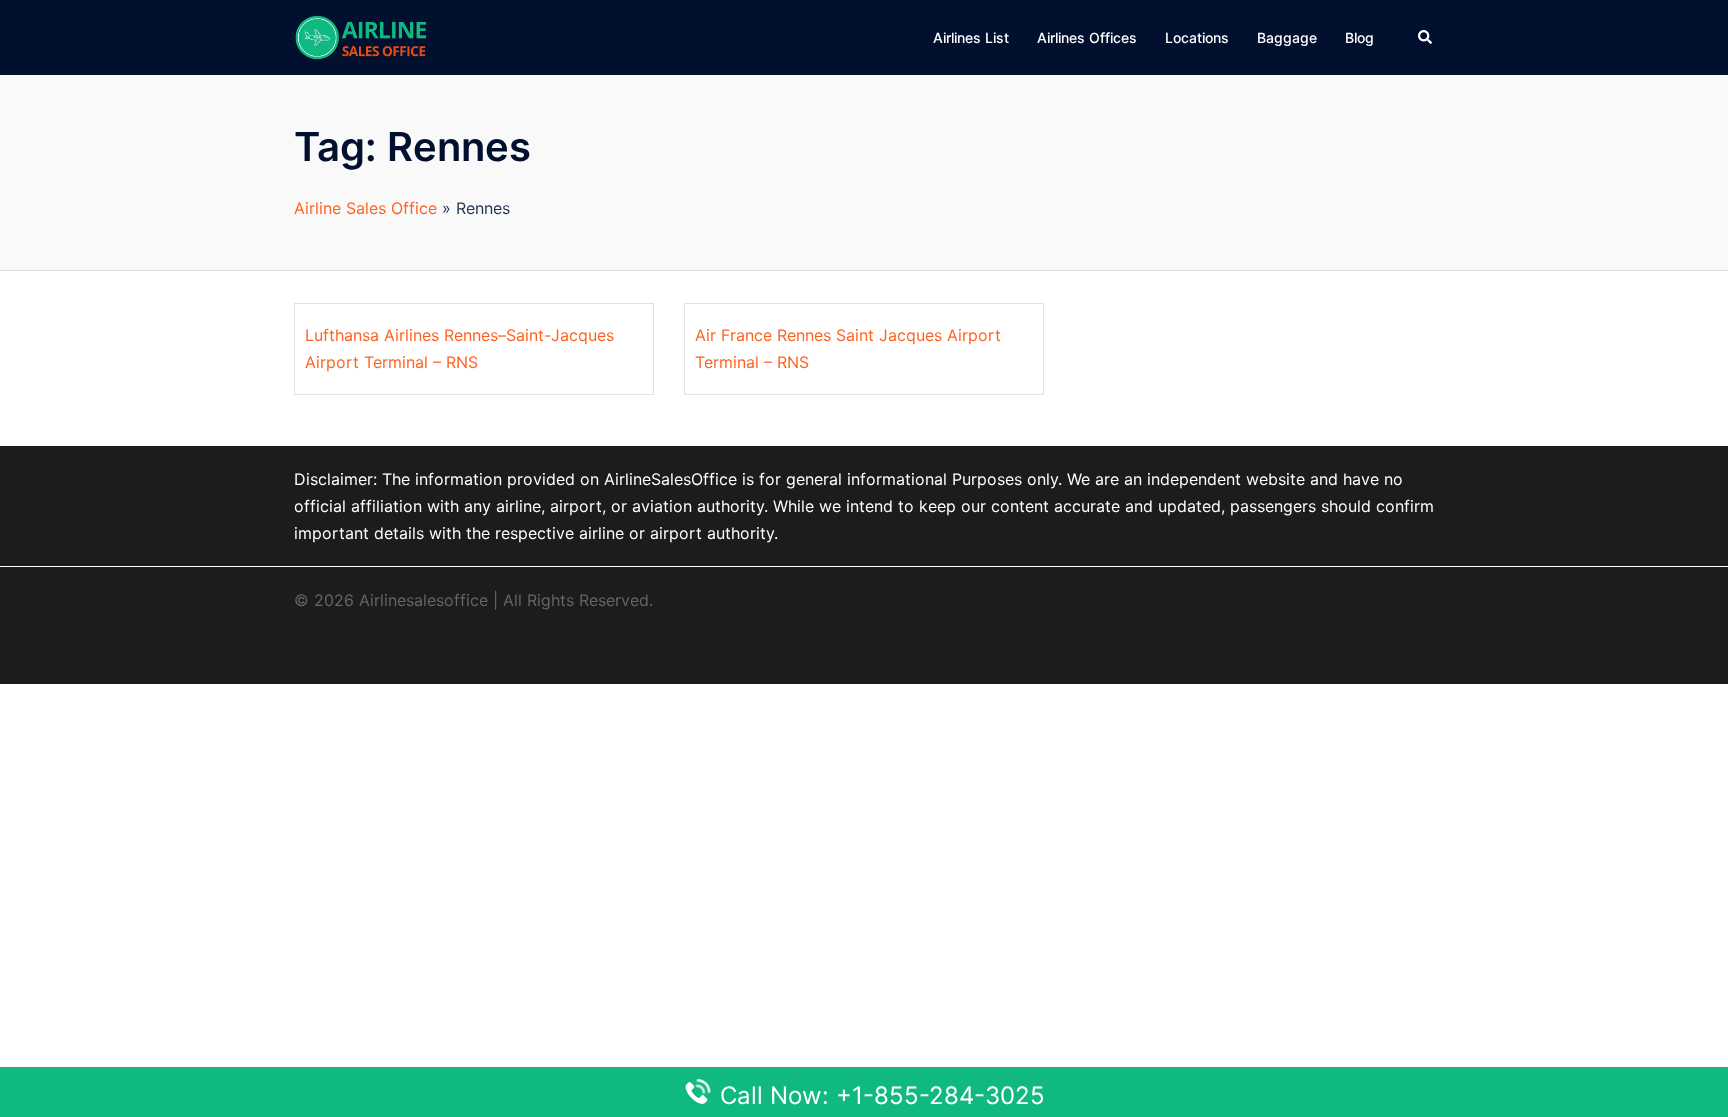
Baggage (1287, 37)
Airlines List (971, 37)
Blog (1359, 37)
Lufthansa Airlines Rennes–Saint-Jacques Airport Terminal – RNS (459, 348)
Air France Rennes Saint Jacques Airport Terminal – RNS (848, 348)
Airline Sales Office (365, 208)
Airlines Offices (1087, 37)
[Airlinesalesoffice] (361, 36)
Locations (1197, 37)
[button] (1426, 37)
